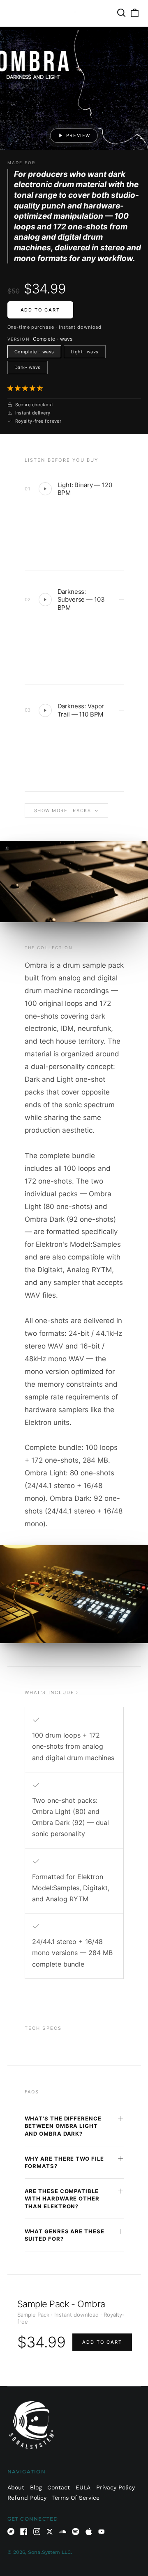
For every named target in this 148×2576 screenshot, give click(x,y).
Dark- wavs (28, 367)
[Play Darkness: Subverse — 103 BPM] (45, 600)
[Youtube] (102, 2532)
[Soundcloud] (63, 2532)
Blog (36, 2487)
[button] (26, 388)
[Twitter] (50, 2532)
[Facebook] (24, 2532)
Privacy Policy (116, 2487)
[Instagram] (37, 2532)
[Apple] (89, 2532)
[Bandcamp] (11, 2532)
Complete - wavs (34, 352)
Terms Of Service (76, 2498)
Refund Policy (27, 2498)
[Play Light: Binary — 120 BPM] (45, 489)
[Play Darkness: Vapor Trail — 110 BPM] (45, 710)
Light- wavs (85, 352)
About (16, 2487)
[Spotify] (76, 2532)
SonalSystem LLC (49, 2552)
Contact (59, 2487)
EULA (83, 2487)
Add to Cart (40, 310)
